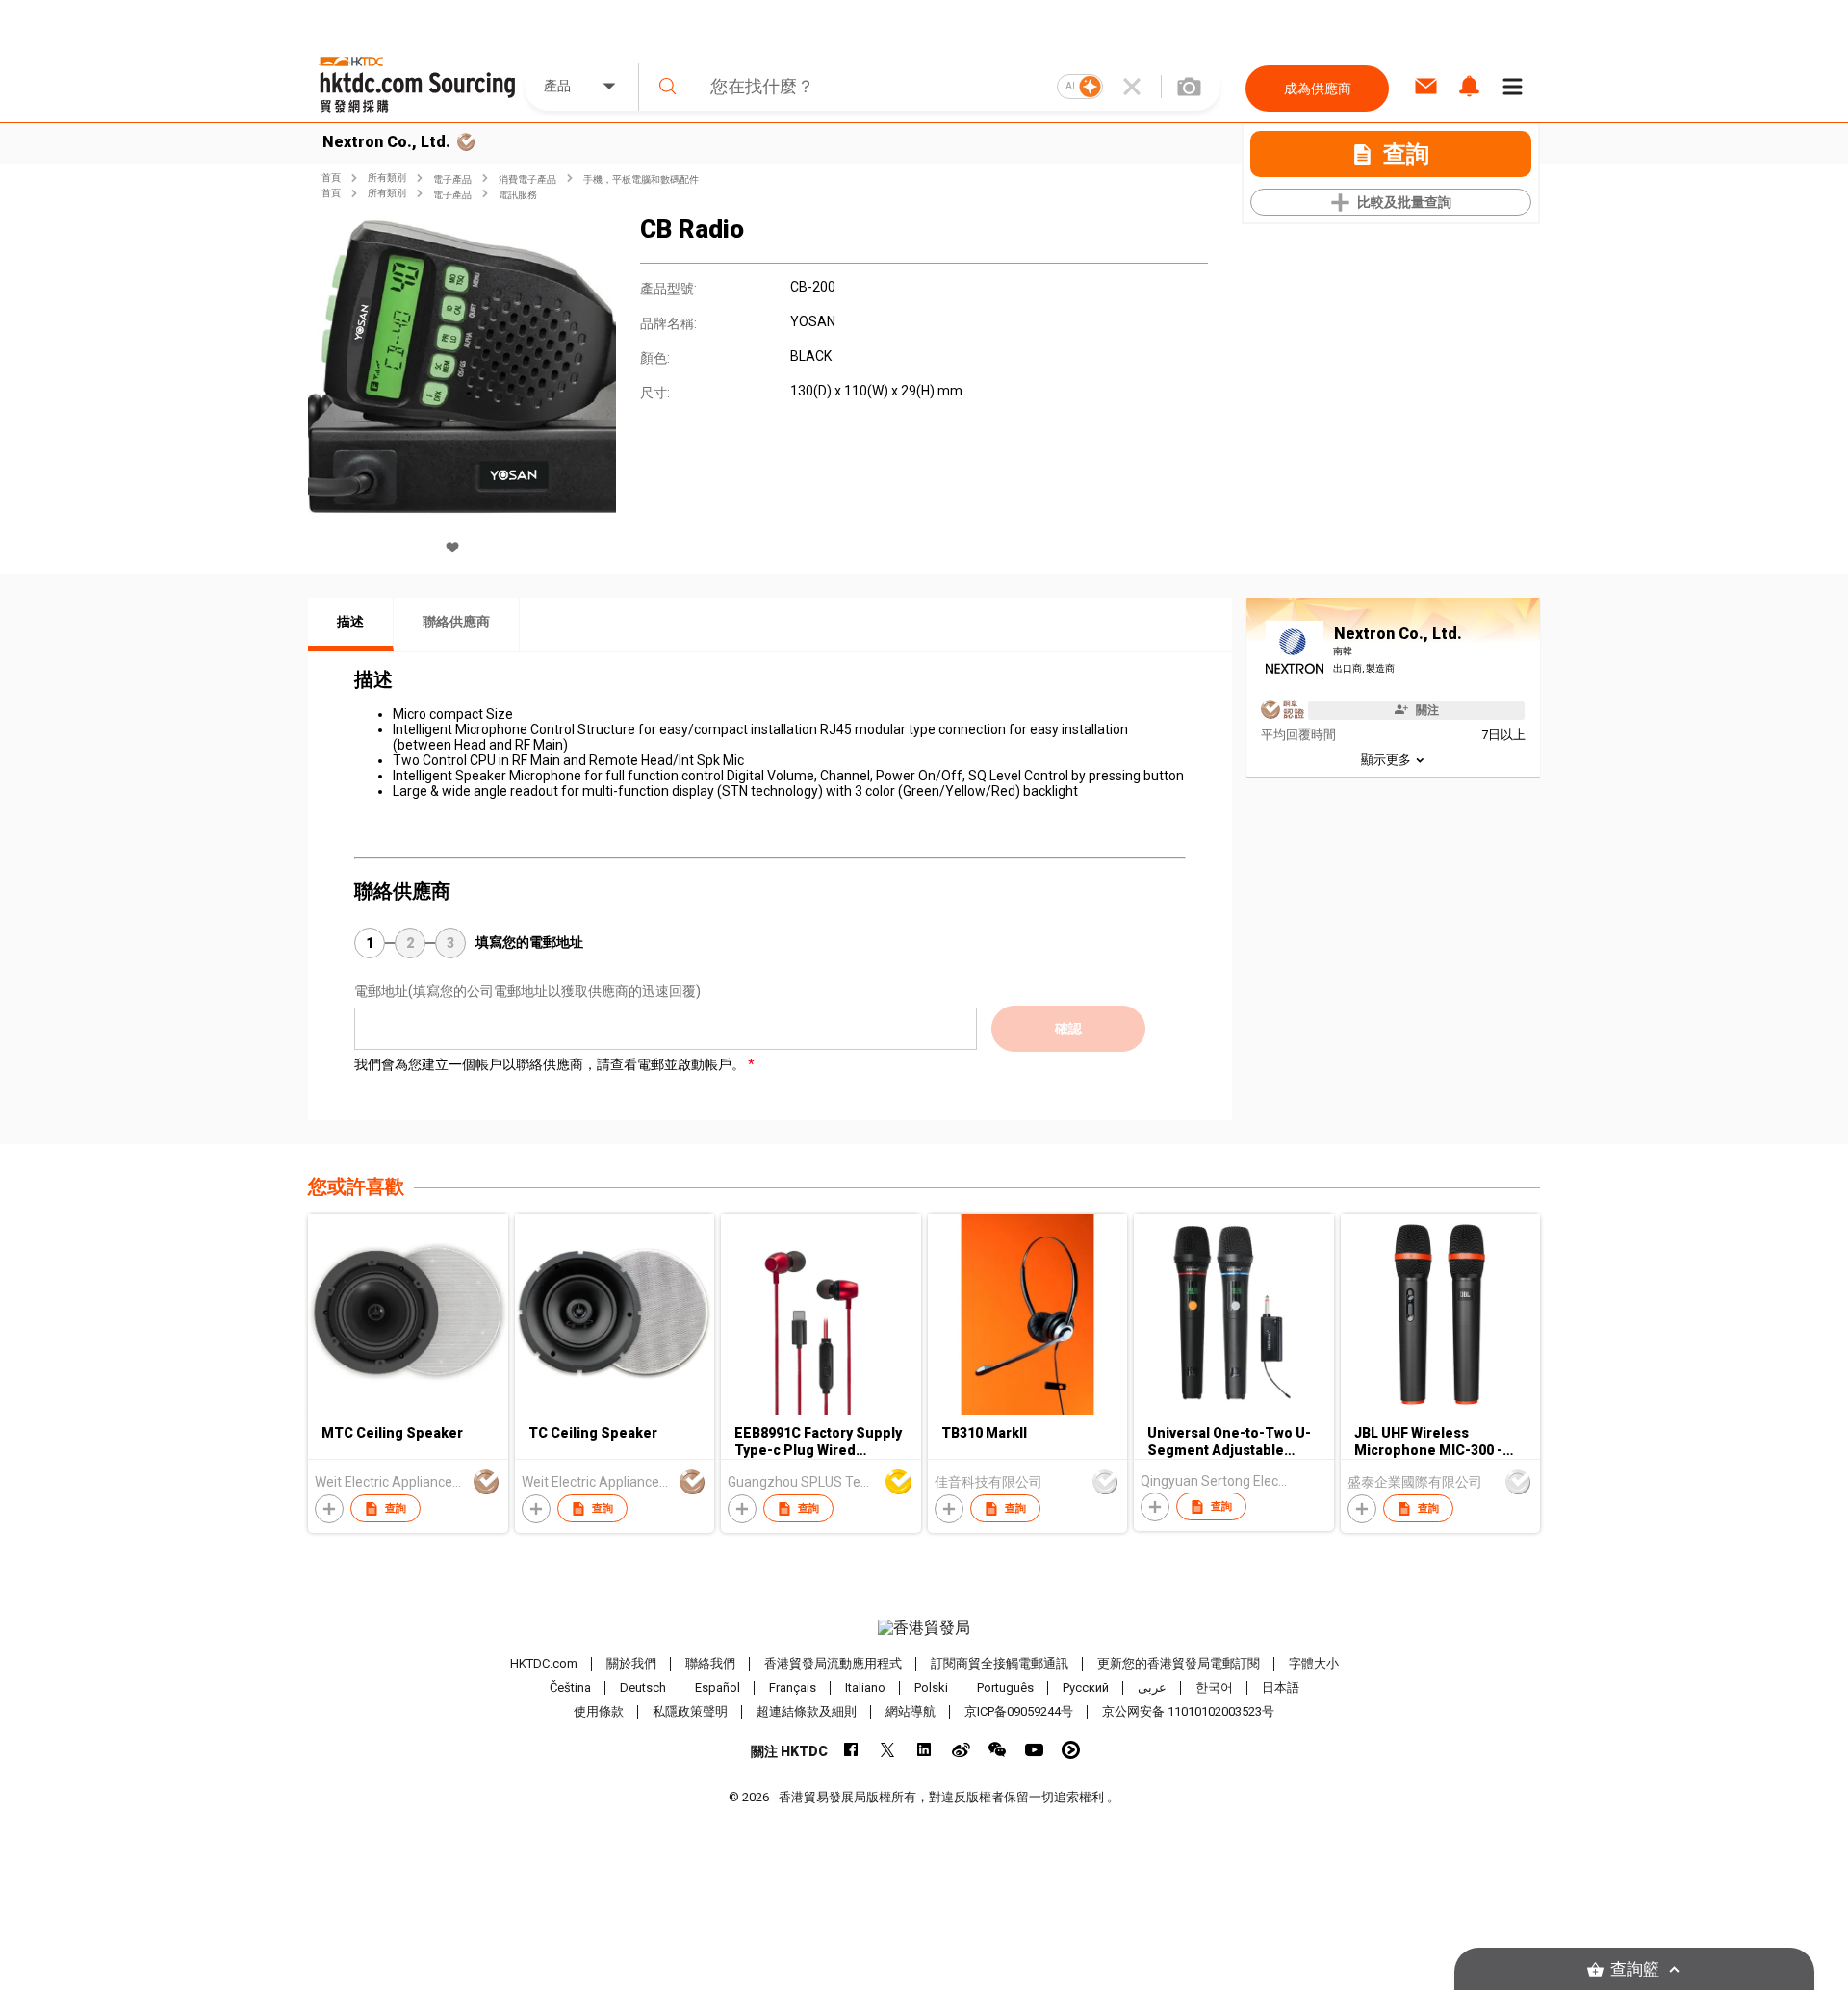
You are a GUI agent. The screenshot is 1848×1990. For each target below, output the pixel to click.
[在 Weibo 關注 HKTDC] (961, 1750)
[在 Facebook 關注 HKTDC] (851, 1750)
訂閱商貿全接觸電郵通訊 (1000, 1663)
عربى (1152, 1687)
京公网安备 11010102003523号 (1188, 1711)
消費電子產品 (527, 179)
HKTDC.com (544, 1663)
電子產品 (452, 179)
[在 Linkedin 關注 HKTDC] (924, 1750)
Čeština (570, 1687)
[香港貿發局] (924, 1628)
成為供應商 (1318, 89)
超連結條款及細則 (807, 1711)
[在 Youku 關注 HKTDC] (1071, 1750)
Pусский (1086, 1687)
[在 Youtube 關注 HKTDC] (1034, 1750)
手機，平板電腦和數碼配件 (641, 179)
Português (1005, 1687)
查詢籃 (1635, 1969)
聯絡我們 (710, 1663)
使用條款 (599, 1711)
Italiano (865, 1687)
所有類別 (387, 178)
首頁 (331, 178)
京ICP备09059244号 (1019, 1711)
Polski (931, 1687)
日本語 (1281, 1687)
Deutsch (643, 1687)
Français (793, 1687)
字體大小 (1314, 1663)
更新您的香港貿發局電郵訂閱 (1179, 1663)
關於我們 (631, 1663)
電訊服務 (518, 195)
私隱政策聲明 (690, 1711)
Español (718, 1687)
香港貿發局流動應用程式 (833, 1663)
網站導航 (911, 1711)
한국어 (1214, 1687)
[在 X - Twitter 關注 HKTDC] (888, 1750)
